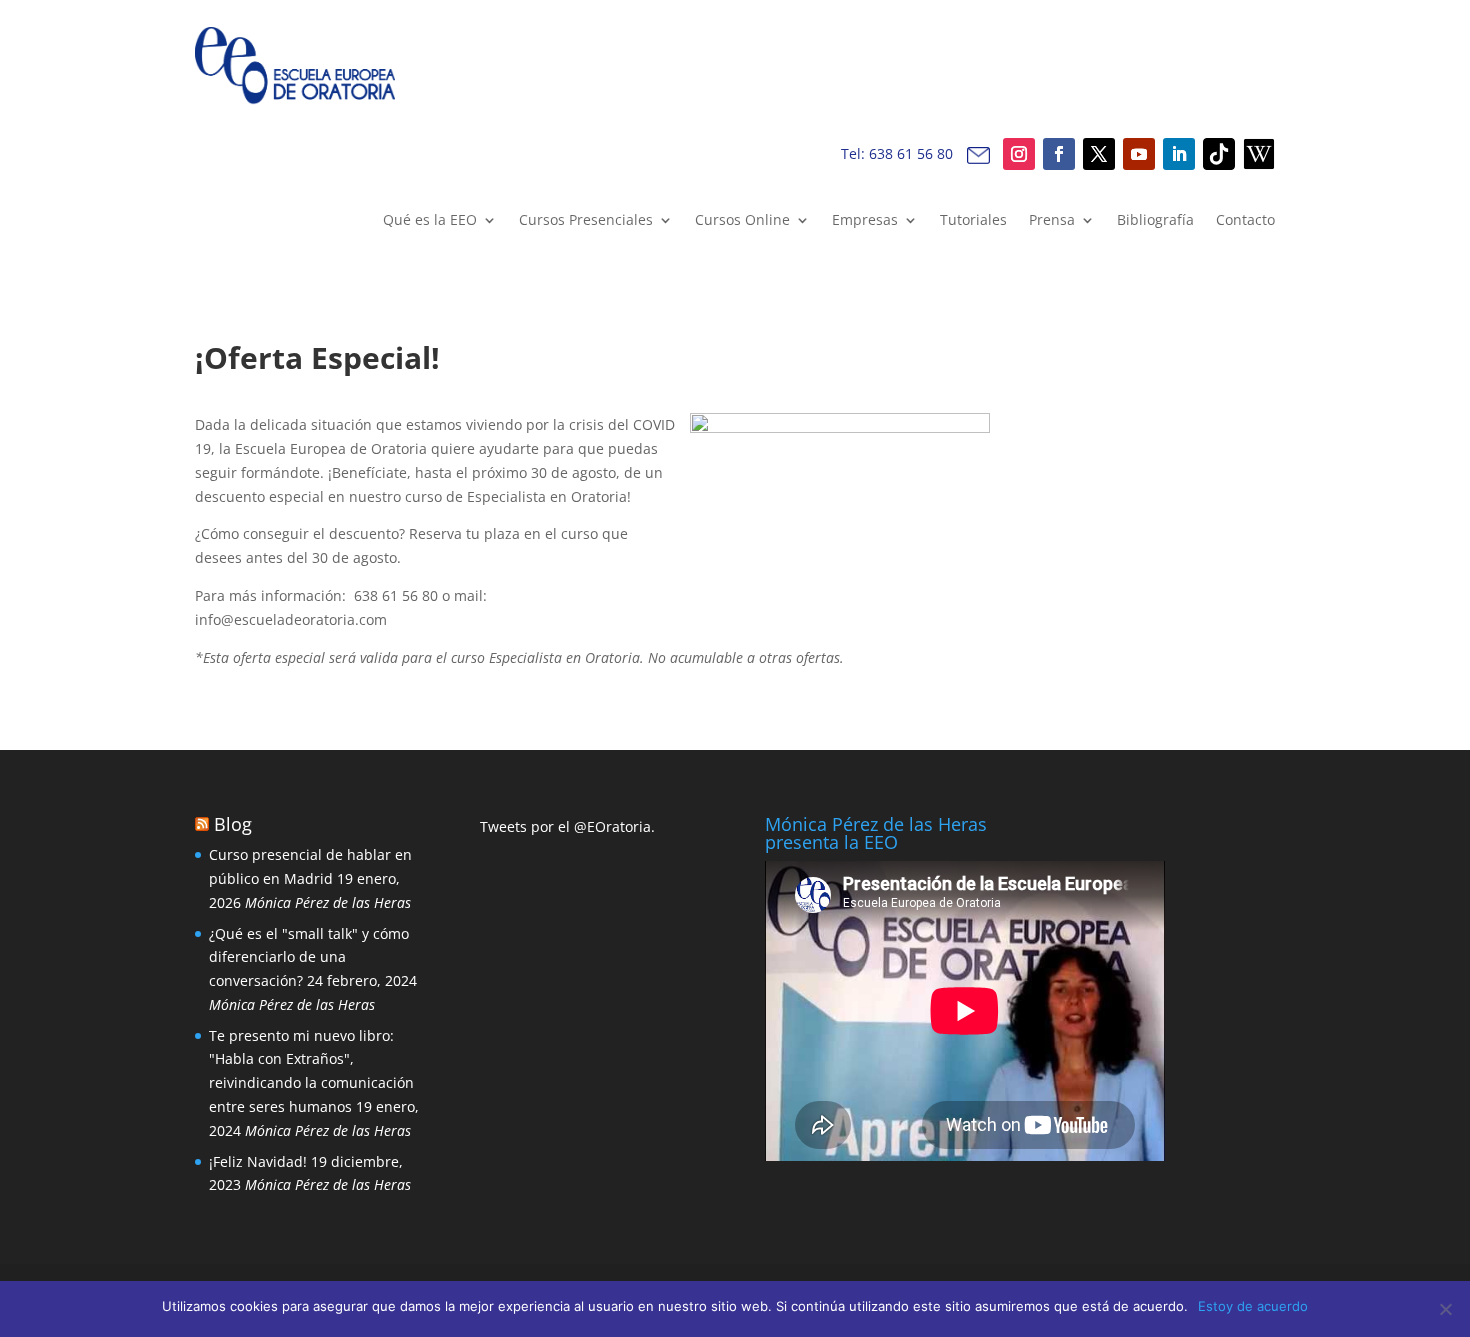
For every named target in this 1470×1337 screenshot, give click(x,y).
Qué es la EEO (430, 221)
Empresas (865, 221)
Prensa (1052, 221)
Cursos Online (742, 221)
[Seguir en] (1219, 154)
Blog (233, 824)
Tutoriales (973, 221)
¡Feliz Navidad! (258, 1161)
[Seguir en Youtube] (1139, 154)
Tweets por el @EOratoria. (567, 826)
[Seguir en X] (1099, 154)
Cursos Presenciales (586, 221)
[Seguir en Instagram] (1019, 154)
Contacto (1245, 221)
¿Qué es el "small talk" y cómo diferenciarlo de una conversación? (309, 957)
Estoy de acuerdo (1253, 1306)
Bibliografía (1155, 221)
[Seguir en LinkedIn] (1179, 154)
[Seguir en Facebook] (1059, 154)
